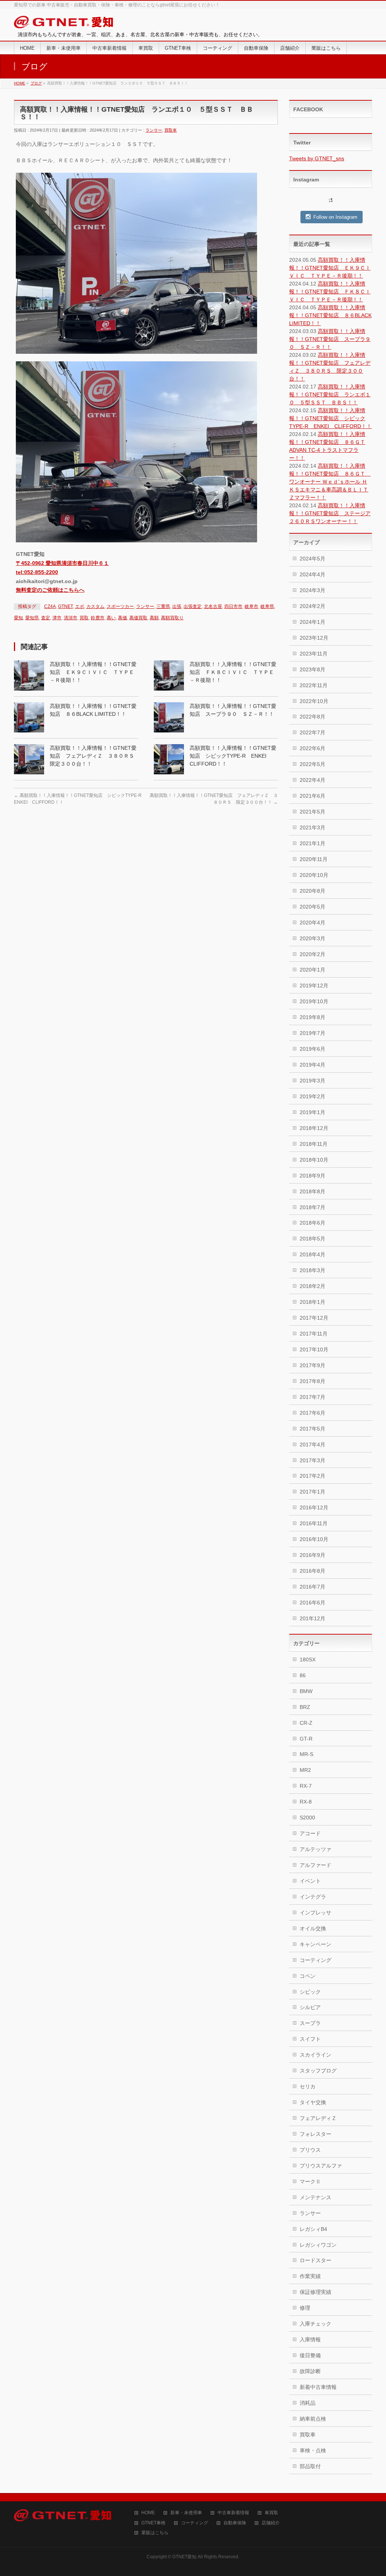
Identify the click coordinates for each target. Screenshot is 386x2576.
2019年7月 (312, 1033)
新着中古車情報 (318, 2387)
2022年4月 (312, 780)
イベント (310, 1881)
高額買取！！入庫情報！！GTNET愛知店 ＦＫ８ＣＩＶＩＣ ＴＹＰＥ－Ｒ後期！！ (233, 672)
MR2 (305, 1770)
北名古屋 (213, 606)
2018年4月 (312, 1254)
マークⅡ (310, 2181)
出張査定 (193, 606)
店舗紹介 (271, 2523)
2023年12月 (314, 638)
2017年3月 (312, 1460)
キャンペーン (316, 1944)
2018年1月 (312, 1302)
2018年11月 (314, 1144)
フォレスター (316, 2134)
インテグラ (313, 1897)
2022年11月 (314, 685)
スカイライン (316, 2055)
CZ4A (50, 606)
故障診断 (310, 2371)
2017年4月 (312, 1445)
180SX (308, 1660)
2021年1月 (312, 843)
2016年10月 (314, 1539)
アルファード (316, 1865)
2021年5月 (312, 812)
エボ (80, 606)
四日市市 (233, 606)
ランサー (154, 130)
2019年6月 (312, 1049)
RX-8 (306, 1802)
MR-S (306, 1754)
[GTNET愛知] (64, 24)
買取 (84, 618)
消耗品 (308, 2403)
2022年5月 (312, 764)
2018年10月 (314, 1160)
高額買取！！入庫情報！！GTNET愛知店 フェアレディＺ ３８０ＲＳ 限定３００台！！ (95, 756)
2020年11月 (314, 859)
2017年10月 (314, 1349)
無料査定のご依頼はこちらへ (50, 590)
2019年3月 (312, 1081)
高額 (154, 618)
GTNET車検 (153, 2523)
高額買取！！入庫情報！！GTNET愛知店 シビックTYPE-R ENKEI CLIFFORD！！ (233, 756)
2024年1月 (312, 622)
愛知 (18, 618)
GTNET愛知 (184, 2557)
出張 (177, 606)
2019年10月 (314, 1001)
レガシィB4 (313, 2229)
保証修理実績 (316, 2292)
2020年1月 (312, 970)
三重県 (163, 606)
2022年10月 (314, 701)
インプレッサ (316, 1913)
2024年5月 (312, 559)
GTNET (65, 606)
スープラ (310, 2023)
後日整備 (310, 2355)
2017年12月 (314, 1318)
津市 (57, 618)
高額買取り (172, 618)
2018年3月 (312, 1270)
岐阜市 (251, 606)
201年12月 (312, 1618)
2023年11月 (314, 654)
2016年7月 (312, 1587)
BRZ (305, 1707)
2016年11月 (314, 1523)
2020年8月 (312, 891)
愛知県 (32, 618)
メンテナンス (316, 2197)
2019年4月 (312, 1065)
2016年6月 (312, 1603)
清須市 (70, 618)
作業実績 (310, 2276)
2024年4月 (312, 574)
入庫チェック (316, 2324)
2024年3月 (312, 590)
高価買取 (138, 618)
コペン (308, 1976)
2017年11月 (314, 1334)
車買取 (271, 2513)
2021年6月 (312, 796)
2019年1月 (312, 1112)
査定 (46, 618)
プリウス (310, 2150)
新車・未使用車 (186, 2513)
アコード (310, 1833)
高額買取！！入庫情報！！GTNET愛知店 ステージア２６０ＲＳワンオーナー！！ (330, 513)
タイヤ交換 (313, 2102)
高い (111, 618)
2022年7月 (312, 732)
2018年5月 (312, 1239)
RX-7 (306, 1786)
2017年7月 (312, 1397)
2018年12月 (314, 1128)
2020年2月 (312, 954)
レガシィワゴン (318, 2245)
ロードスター (316, 2260)
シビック (310, 1992)
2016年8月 (312, 1571)
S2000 (307, 1818)
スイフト (310, 2039)
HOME (148, 2513)
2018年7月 (312, 1207)
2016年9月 (312, 1555)
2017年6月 (312, 1413)
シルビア (310, 2007)
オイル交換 (313, 1928)
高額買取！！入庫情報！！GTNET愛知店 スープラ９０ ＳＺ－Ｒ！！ (330, 339)
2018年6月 (312, 1223)
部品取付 (310, 2466)
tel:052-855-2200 (37, 572)
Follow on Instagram (335, 217)
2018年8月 (312, 1191)
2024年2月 (312, 606)
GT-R (306, 1739)
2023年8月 (312, 669)
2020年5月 (312, 907)
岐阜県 (267, 606)
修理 (305, 2308)
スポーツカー (120, 606)
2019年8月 (312, 1017)
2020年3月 (312, 938)
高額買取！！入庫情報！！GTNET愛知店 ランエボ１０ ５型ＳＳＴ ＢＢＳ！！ (330, 395)
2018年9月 (312, 1176)
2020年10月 (314, 875)
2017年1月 (312, 1492)
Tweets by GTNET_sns (317, 158)
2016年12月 (314, 1508)
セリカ (308, 2086)
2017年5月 (312, 1429)
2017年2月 (312, 1476)
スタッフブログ (318, 2071)
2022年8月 (312, 717)
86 (303, 1675)
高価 (123, 618)
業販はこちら (155, 2533)
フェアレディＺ (318, 2118)
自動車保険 (235, 2523)
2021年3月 (312, 827)
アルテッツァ (316, 1849)
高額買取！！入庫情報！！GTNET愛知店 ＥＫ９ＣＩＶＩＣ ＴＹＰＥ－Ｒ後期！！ (93, 672)
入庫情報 (310, 2340)
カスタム (95, 606)
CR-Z (306, 1723)
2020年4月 (312, 923)
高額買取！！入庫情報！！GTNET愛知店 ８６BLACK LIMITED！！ (330, 315)
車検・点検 (313, 2450)
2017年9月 (312, 1365)
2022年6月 (312, 748)
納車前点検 (313, 2419)
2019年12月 (314, 986)
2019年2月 (312, 1096)
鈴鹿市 (98, 618)
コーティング (316, 1960)
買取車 (171, 130)
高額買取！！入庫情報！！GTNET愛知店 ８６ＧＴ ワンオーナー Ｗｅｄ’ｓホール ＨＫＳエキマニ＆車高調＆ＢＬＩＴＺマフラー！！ (330, 482)
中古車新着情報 (233, 2513)
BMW (306, 1691)
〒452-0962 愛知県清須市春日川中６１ (62, 563)
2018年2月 (312, 1286)
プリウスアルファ (321, 2166)
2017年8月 (312, 1381)
